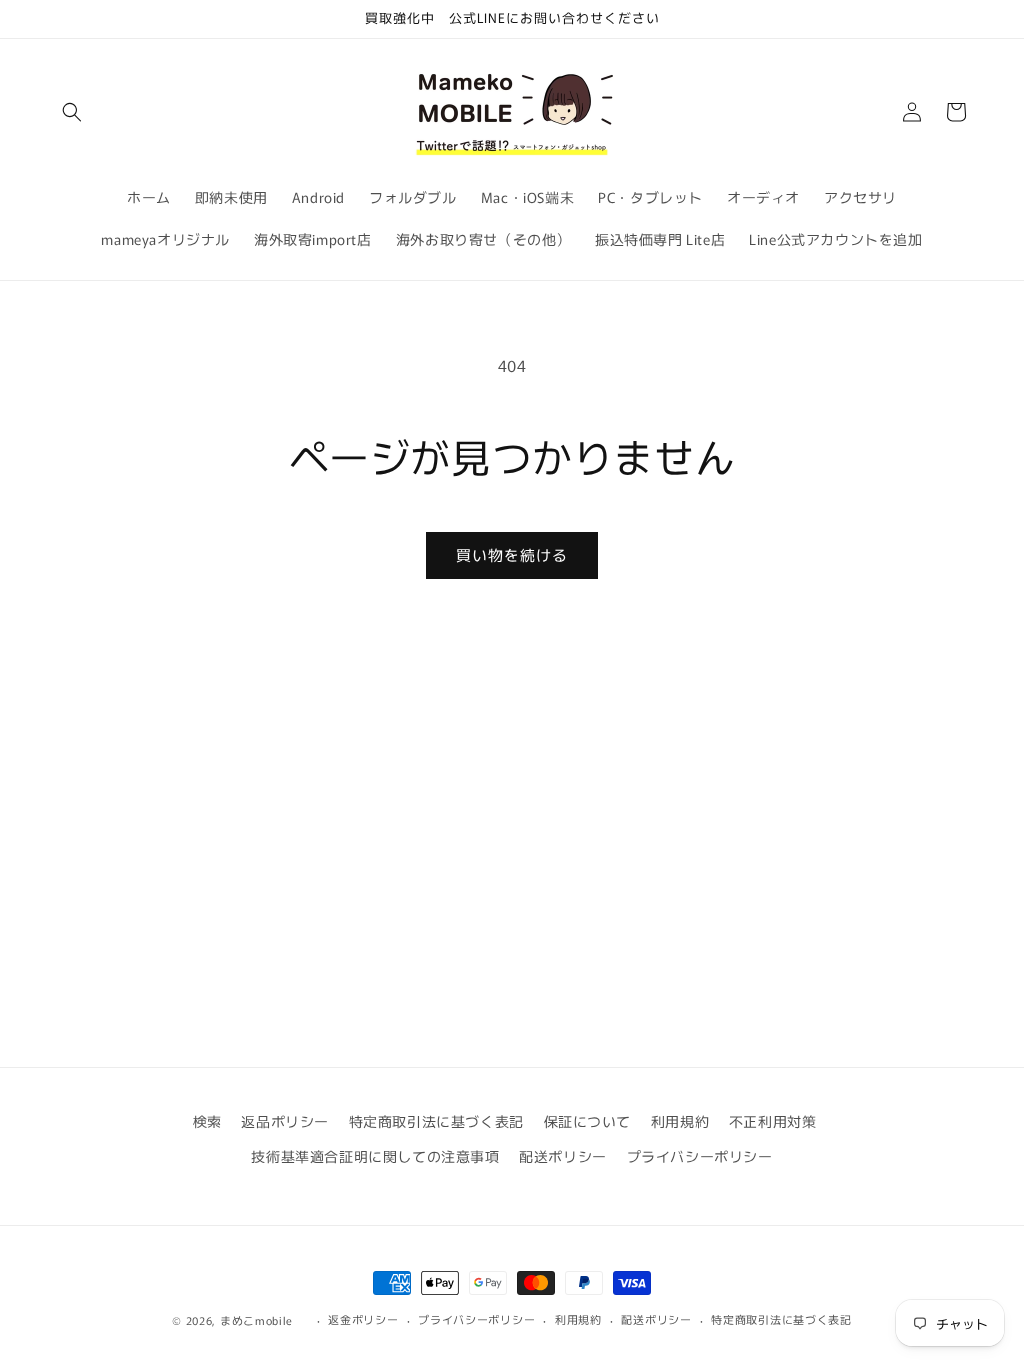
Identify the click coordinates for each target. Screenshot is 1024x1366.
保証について (588, 1121)
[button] (72, 112)
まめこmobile (256, 1320)
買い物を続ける (512, 554)
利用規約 (680, 1121)
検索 (207, 1121)
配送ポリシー (563, 1156)
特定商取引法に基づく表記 (436, 1121)
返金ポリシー (363, 1319)
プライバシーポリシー (700, 1156)
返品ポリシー (285, 1121)
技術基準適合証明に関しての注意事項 (375, 1156)
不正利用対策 (773, 1121)
